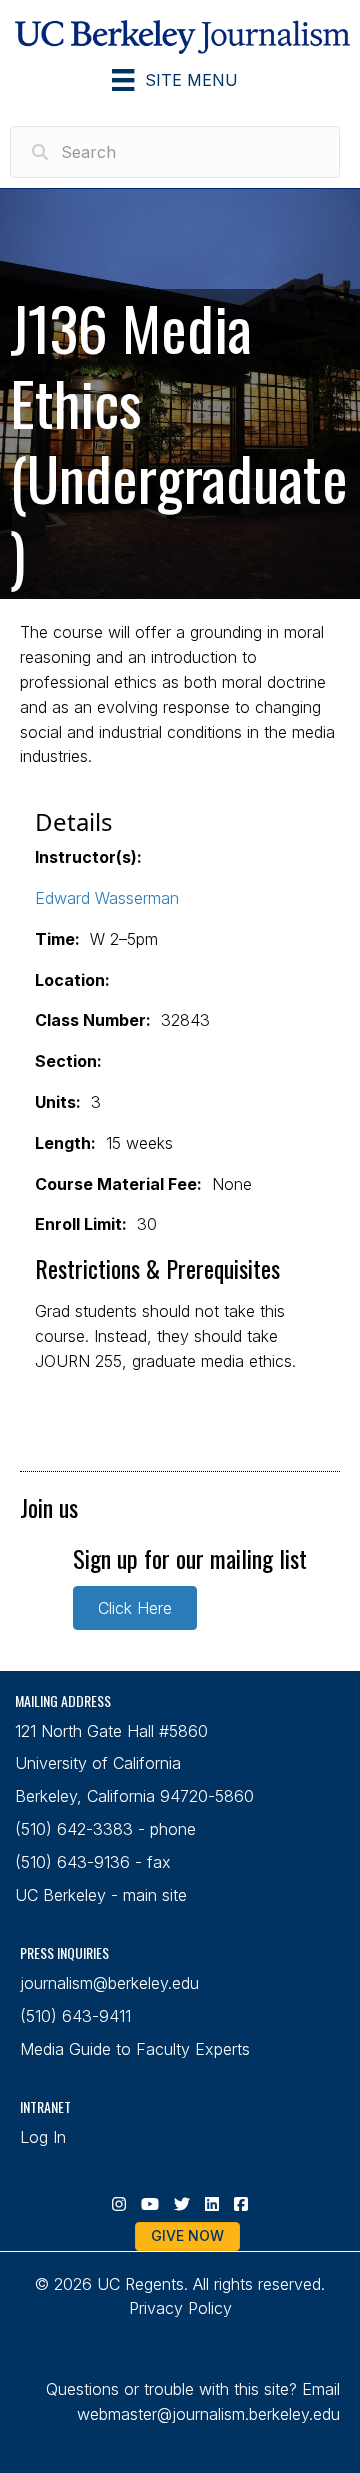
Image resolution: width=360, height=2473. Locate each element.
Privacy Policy (180, 2308)
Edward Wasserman (107, 898)
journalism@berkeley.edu (109, 1983)
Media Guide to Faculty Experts (135, 2049)
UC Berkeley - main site (101, 1895)
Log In (43, 2137)
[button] (135, 1608)
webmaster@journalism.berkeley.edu (208, 2414)
